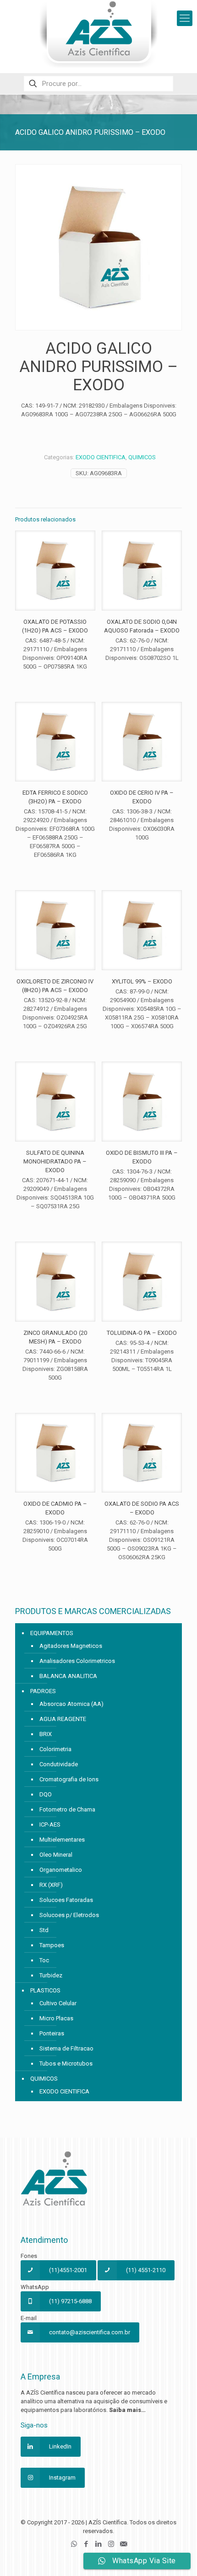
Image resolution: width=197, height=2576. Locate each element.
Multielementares (62, 1840)
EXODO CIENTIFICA (101, 457)
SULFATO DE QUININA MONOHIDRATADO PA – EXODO (55, 1161)
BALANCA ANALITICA (68, 1676)
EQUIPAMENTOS (52, 1633)
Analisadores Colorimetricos (77, 1661)
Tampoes (52, 1945)
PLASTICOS (45, 1990)
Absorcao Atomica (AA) (71, 1704)
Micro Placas (56, 2018)
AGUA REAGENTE (63, 1719)
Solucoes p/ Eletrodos (69, 1915)
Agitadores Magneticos (71, 1646)
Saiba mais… (127, 2410)
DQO (46, 1794)
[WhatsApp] (74, 2544)
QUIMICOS (142, 457)
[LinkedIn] (99, 2544)
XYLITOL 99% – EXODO (142, 981)
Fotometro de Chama (67, 1809)
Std (44, 1930)
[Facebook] (86, 2544)
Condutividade (59, 1764)
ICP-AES (50, 1824)
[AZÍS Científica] (98, 34)
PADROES (43, 1691)
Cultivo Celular (58, 2003)
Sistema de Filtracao (66, 2048)
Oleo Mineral (56, 1855)
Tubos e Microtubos (66, 2063)
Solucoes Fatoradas (66, 1900)
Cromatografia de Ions (69, 1779)
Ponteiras (52, 2033)
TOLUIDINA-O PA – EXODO (142, 1333)
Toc (44, 1960)
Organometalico (61, 1870)
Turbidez (51, 1975)
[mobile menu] (185, 18)
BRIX (46, 1734)
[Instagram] (111, 2544)
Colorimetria (55, 1749)
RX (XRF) (51, 1885)
